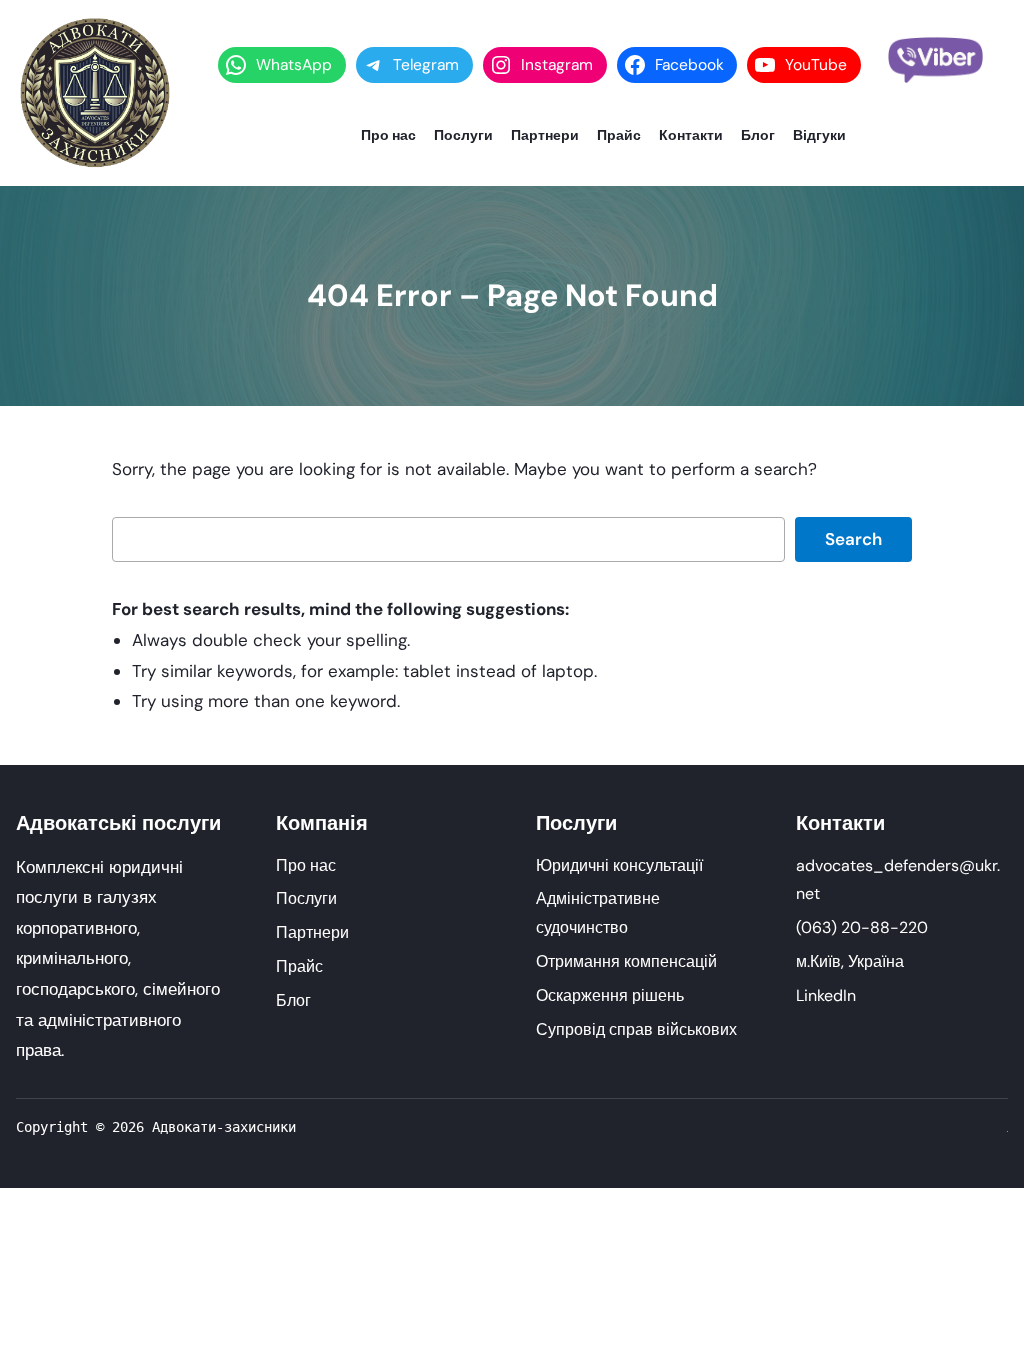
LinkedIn (826, 995)
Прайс (299, 966)
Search (853, 539)
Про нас (306, 865)
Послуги (306, 898)
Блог (293, 1000)
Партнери (312, 932)
